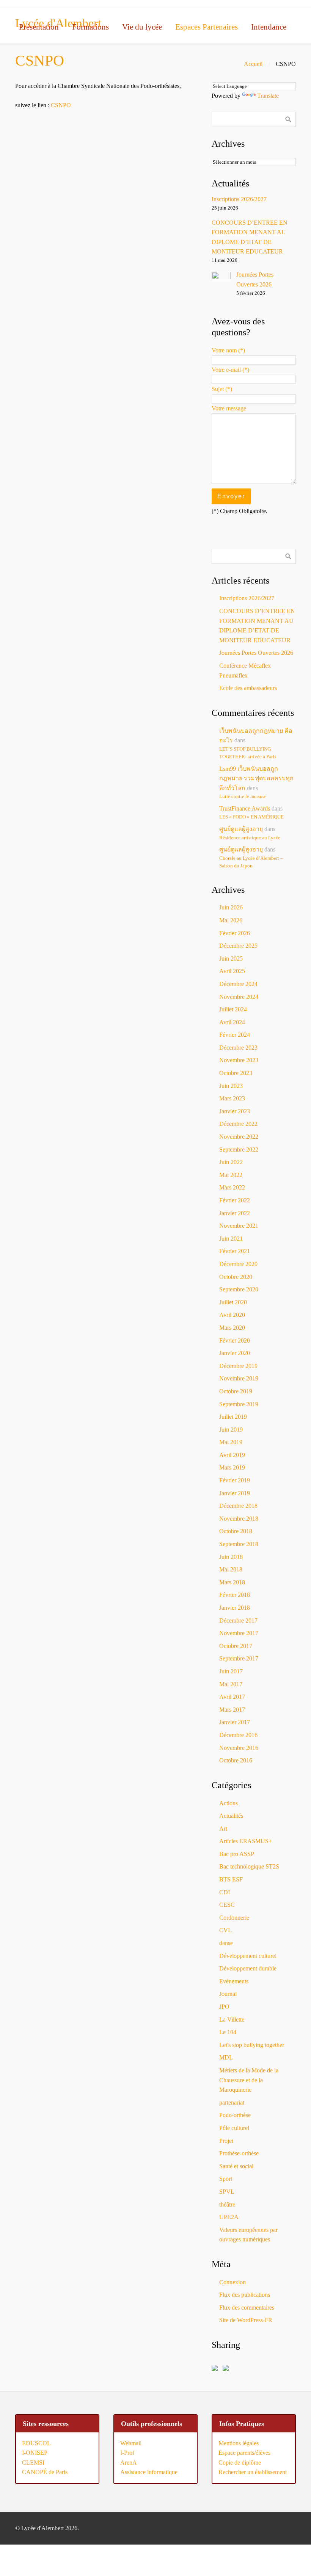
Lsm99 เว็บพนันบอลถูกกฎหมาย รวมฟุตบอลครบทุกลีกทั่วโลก (256, 778)
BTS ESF (231, 1879)
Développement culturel (248, 1956)
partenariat (232, 2103)
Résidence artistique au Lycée (250, 838)
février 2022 (235, 1200)
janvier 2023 (235, 1111)
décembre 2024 (238, 984)
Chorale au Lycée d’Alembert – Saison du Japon (251, 862)
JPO (224, 2007)
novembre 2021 (239, 1226)
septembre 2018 (239, 1544)
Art (223, 1829)
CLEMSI (33, 2463)
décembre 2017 (238, 1621)
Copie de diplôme (240, 2463)
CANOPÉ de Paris (45, 2472)
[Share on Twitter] (227, 2369)
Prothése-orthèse (239, 2153)
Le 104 (228, 2032)
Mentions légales (239, 2443)
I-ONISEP (35, 2453)
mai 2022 (231, 1175)
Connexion (232, 2282)
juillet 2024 (233, 1009)
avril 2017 (232, 1697)
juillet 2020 (233, 1302)
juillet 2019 (233, 1417)
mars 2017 (232, 1710)
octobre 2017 (236, 1646)
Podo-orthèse (235, 2115)
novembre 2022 (239, 1137)
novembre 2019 (239, 1378)
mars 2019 (232, 1467)
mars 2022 (232, 1187)
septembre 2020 (239, 1289)
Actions (229, 1803)
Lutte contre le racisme (243, 797)
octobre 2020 (236, 1277)
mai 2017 (231, 1684)
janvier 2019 (235, 1493)
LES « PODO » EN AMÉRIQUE (251, 817)
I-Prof (127, 2453)
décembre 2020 (238, 1264)
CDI (225, 1892)
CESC (227, 1905)
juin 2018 (231, 1557)
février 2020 (235, 1340)
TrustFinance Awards (245, 808)
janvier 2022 (235, 1213)
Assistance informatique (149, 2472)
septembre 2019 (239, 1404)
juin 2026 (231, 907)
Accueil (253, 64)
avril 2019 (232, 1455)
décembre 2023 (238, 1048)
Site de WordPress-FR (246, 2320)
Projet (226, 2141)
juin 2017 (231, 1671)
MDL (226, 2057)
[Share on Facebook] (216, 2369)
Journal (228, 1994)
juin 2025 (231, 959)
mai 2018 (231, 1569)
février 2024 (235, 1035)
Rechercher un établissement (253, 2472)
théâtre (227, 2204)
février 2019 (235, 1480)
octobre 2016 (236, 1760)
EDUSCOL (36, 2443)
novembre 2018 (239, 1519)
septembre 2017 (239, 1658)
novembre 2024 (239, 997)
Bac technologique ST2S (249, 1866)
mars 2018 (232, 1582)
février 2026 (235, 933)
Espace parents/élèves (244, 2453)
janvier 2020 (235, 1353)
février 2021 (235, 1251)
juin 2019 (231, 1430)
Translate (268, 96)
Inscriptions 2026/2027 (239, 199)
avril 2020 (232, 1315)
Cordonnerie (234, 1918)
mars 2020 (232, 1328)
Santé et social (236, 2166)
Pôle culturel (234, 2128)
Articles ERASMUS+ (246, 1841)
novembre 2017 (239, 1633)
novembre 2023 (239, 1060)
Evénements (234, 1981)
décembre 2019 (238, 1366)
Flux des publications (245, 2295)
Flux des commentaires (247, 2308)
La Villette (232, 2020)
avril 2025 (232, 971)
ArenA (129, 2463)
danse (226, 1943)
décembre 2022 (238, 1124)
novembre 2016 (239, 1748)
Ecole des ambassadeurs (248, 688)
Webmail (131, 2443)
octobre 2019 (236, 1391)
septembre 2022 (239, 1149)
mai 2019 (231, 1442)
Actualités (231, 1816)
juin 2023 (231, 1086)
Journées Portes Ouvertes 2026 (256, 653)
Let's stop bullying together (252, 2045)
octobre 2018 (236, 1531)
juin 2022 (231, 1162)
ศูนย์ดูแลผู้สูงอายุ (241, 829)
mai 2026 (231, 920)
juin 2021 (231, 1239)
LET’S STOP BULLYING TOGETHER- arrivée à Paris (248, 753)
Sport (226, 2179)
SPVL (227, 2192)
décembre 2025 (238, 946)
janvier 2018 (235, 1608)
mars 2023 (232, 1098)
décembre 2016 (238, 1735)
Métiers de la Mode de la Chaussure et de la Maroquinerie (249, 2080)
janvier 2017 (235, 1722)
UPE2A (229, 2217)
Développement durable (248, 1968)
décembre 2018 (238, 1506)
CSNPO (61, 105)
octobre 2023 (236, 1073)
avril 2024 (232, 1022)
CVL (225, 1930)
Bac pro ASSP (237, 1854)
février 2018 (235, 1595)
